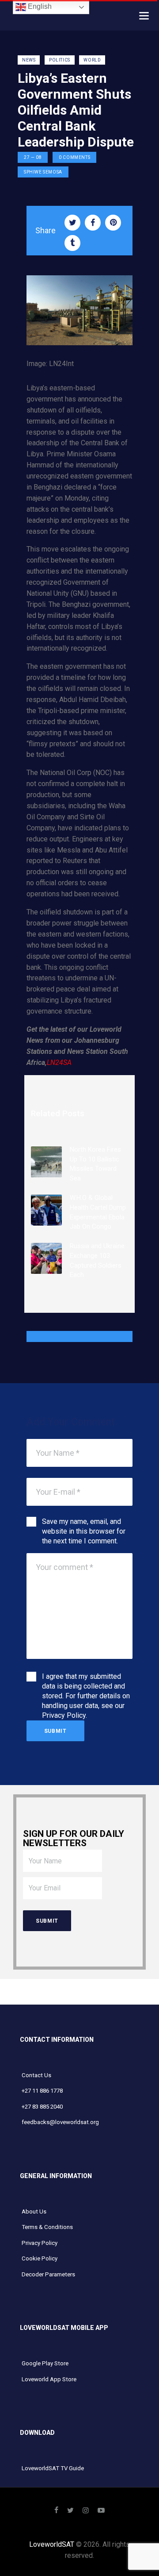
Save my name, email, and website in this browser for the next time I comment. (84, 1531)
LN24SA (59, 1062)
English (39, 6)
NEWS (29, 60)
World (92, 60)
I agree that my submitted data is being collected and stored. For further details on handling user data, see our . (86, 1696)
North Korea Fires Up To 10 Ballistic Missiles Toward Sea (95, 1164)
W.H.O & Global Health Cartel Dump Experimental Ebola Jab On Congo (98, 1212)
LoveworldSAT (52, 2544)
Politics (60, 60)
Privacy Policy (64, 1715)
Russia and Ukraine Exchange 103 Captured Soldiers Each (97, 1260)
